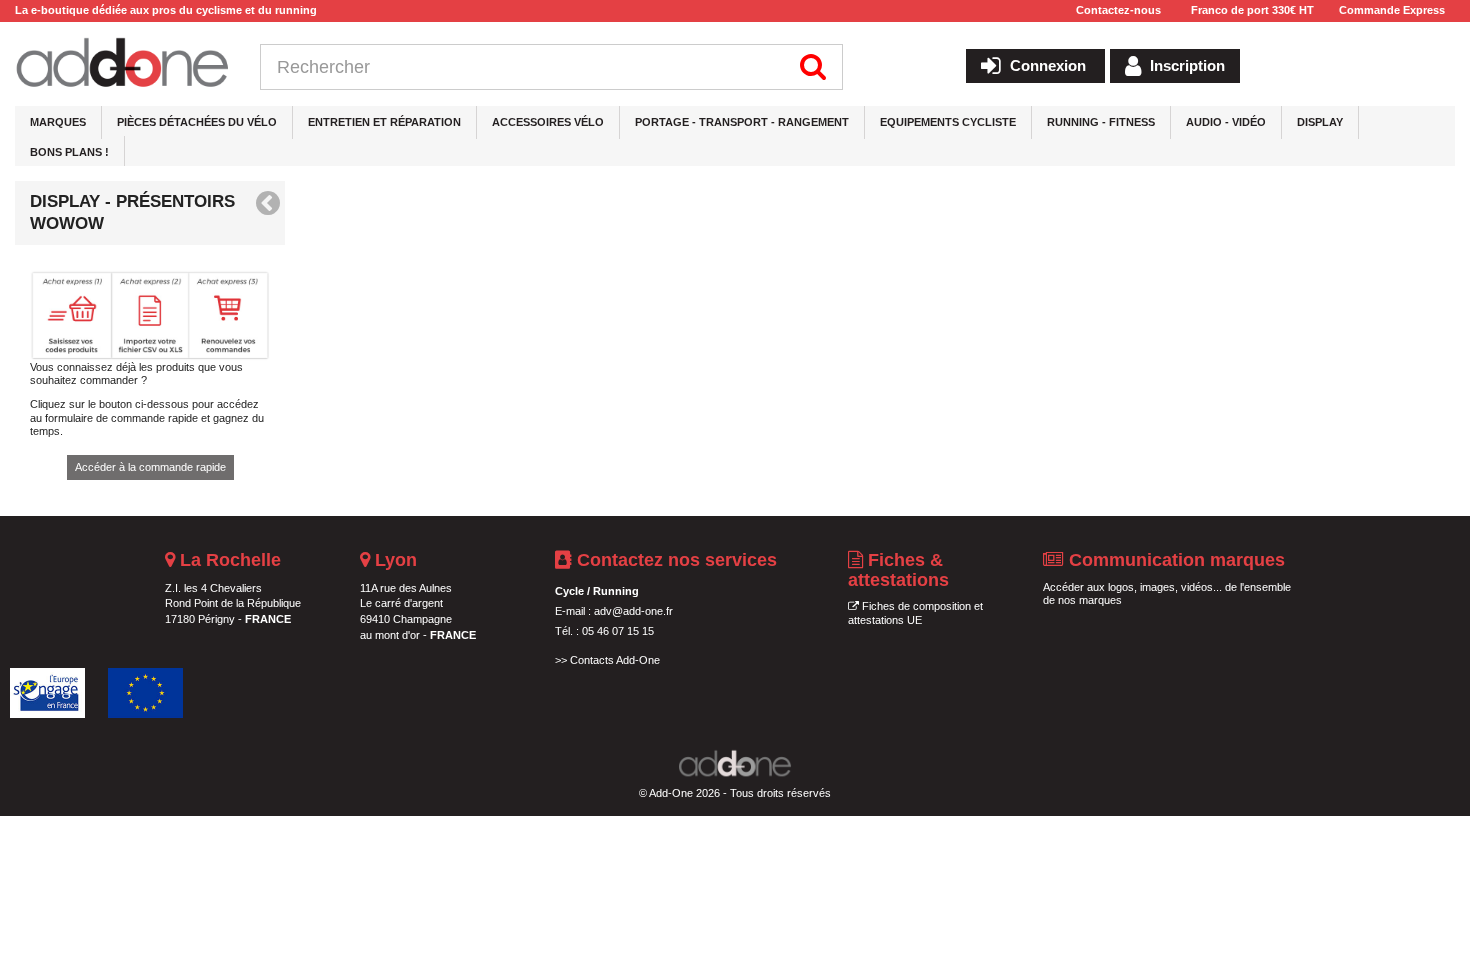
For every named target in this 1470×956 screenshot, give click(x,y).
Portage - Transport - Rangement (742, 122)
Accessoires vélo (548, 122)
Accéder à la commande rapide (150, 467)
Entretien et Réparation (384, 122)
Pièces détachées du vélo (197, 122)
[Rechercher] (813, 67)
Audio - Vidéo (1226, 122)
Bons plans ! (69, 152)
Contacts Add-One (615, 660)
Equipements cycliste (948, 122)
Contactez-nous (1118, 10)
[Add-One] (122, 64)
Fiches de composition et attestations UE (915, 613)
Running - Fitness (1101, 122)
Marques (58, 122)
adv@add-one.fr (633, 611)
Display (1320, 122)
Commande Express (1392, 10)
